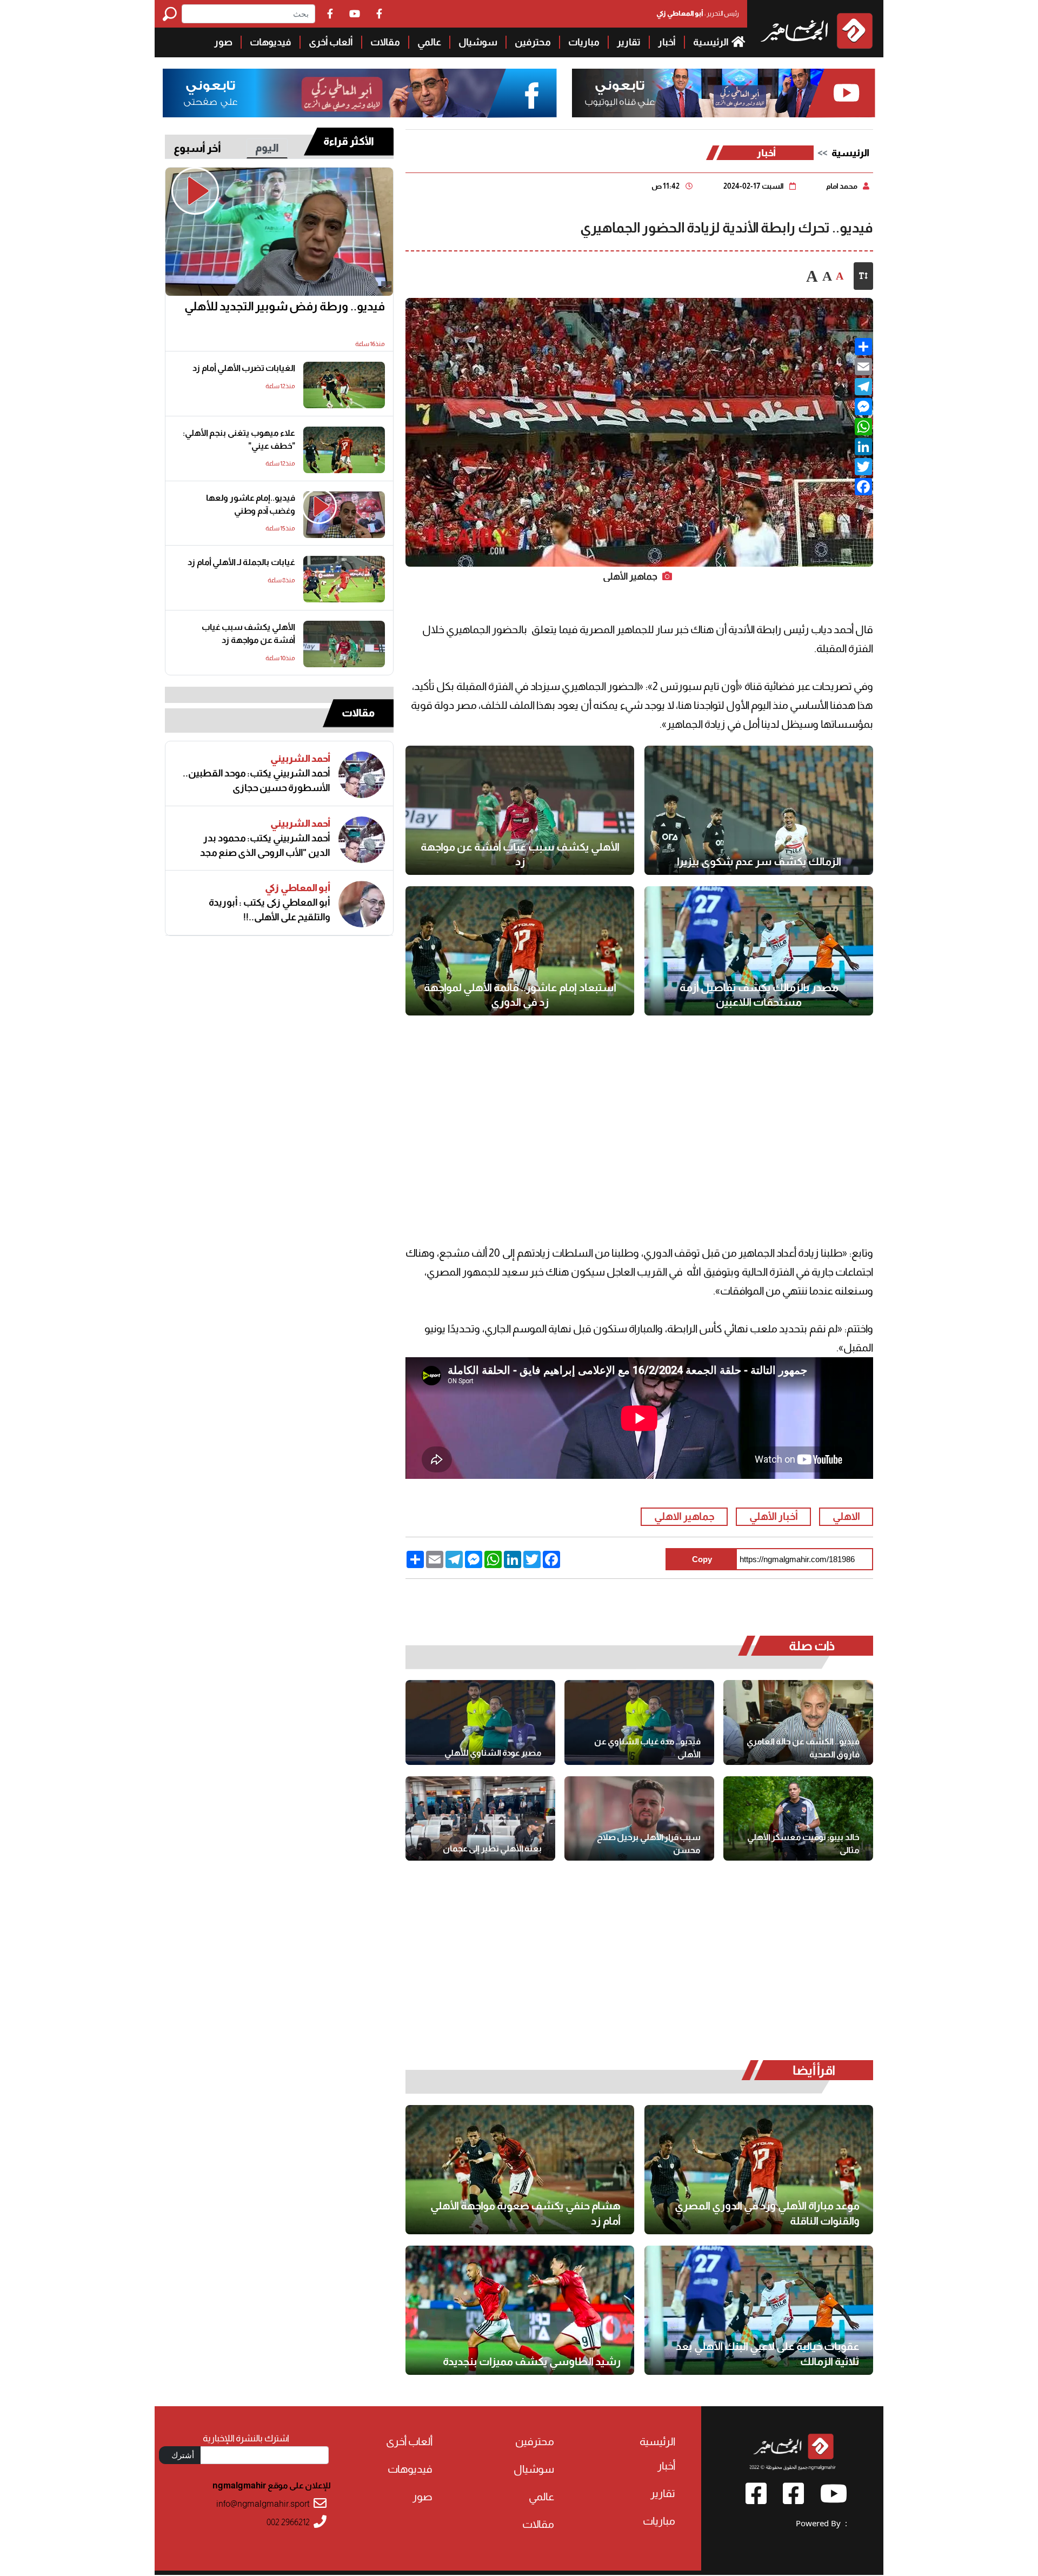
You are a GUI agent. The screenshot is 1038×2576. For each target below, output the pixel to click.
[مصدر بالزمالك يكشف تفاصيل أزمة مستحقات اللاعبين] (759, 951)
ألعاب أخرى (331, 42)
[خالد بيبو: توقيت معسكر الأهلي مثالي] (798, 1818)
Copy (702, 1559)
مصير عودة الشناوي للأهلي (493, 1753)
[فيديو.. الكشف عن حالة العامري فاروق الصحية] (798, 1722)
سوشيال (478, 42)
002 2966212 (288, 2522)
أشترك (183, 2455)
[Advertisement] (77, 162)
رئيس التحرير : (698, 13)
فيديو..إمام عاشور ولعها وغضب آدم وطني (251, 504)
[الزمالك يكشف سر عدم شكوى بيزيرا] (759, 810)
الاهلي (846, 1516)
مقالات (385, 42)
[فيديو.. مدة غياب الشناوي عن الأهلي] (639, 1722)
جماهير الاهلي (684, 1516)
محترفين (533, 42)
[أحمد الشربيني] (362, 775)
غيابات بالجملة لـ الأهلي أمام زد (241, 562)
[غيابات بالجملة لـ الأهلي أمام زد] (344, 579)
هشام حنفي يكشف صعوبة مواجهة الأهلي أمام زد (525, 2213)
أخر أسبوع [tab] (197, 148)
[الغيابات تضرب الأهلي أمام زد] (344, 385)
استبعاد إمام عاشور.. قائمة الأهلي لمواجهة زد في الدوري (520, 995)
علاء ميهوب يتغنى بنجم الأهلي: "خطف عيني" (239, 439)
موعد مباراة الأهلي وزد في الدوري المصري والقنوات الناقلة (767, 2213)
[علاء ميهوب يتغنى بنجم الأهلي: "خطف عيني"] (344, 450)
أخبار (667, 42)
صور (223, 42)
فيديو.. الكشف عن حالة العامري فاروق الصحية (803, 1748)
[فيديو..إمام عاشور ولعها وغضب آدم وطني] (344, 515)
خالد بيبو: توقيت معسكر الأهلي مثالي (803, 1844)
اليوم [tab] (267, 148)
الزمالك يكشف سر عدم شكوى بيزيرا (759, 861)
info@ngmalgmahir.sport (263, 2504)
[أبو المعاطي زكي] (362, 904)
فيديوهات (271, 42)
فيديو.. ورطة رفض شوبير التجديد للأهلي (285, 306)
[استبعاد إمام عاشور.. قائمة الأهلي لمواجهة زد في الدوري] (520, 951)
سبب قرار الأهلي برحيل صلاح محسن (649, 1844)
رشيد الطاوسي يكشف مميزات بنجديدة (532, 2361)
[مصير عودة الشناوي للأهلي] (480, 1722)
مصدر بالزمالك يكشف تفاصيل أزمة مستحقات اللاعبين (759, 995)
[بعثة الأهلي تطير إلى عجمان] (480, 1818)
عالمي (429, 42)
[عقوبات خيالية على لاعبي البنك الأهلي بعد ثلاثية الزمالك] (759, 2310)
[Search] (172, 14)
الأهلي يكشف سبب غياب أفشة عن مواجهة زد (520, 854)
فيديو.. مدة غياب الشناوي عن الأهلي (647, 1748)
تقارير (629, 42)
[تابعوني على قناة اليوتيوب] (722, 93)
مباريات (584, 42)
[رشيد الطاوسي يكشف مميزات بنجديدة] (520, 2310)
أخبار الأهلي (774, 1516)
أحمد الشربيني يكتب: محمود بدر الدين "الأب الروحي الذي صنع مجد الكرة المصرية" (265, 846)
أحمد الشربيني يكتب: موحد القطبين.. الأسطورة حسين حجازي (257, 781)
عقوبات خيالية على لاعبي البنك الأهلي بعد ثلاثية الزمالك (768, 2354)
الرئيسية (711, 42)
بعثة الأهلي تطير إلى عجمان (492, 1848)
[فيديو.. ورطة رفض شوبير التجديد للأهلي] (279, 232)
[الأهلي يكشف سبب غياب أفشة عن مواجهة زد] (520, 810)
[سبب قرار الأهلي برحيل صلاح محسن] (639, 1818)
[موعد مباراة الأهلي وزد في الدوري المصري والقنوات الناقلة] (759, 2170)
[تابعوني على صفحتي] (360, 93)
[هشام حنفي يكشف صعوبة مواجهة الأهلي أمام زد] (520, 2170)
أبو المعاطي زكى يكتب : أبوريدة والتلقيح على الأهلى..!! (270, 910)
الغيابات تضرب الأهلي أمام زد (244, 368)
